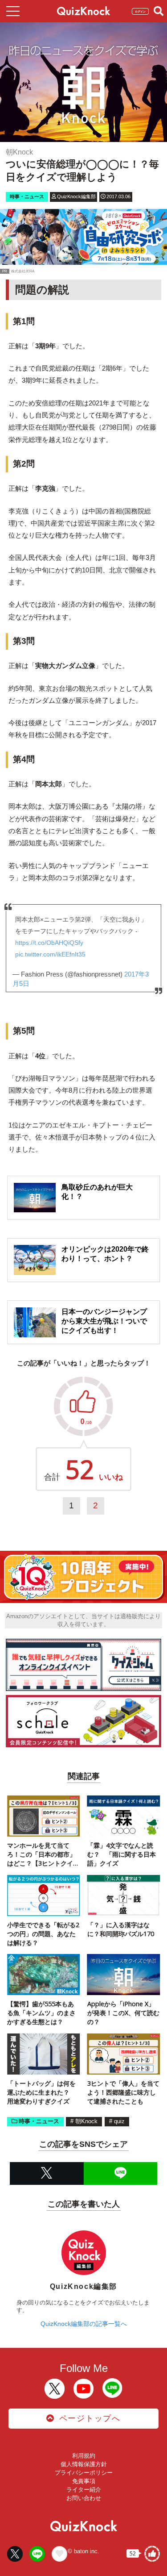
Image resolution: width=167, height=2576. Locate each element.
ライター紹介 (84, 2490)
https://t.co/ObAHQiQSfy (49, 943)
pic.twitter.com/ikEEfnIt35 (50, 954)
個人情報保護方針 (84, 2464)
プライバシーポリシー (84, 2473)
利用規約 (84, 2456)
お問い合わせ (84, 2498)
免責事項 (84, 2481)
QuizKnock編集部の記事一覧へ (84, 2324)
